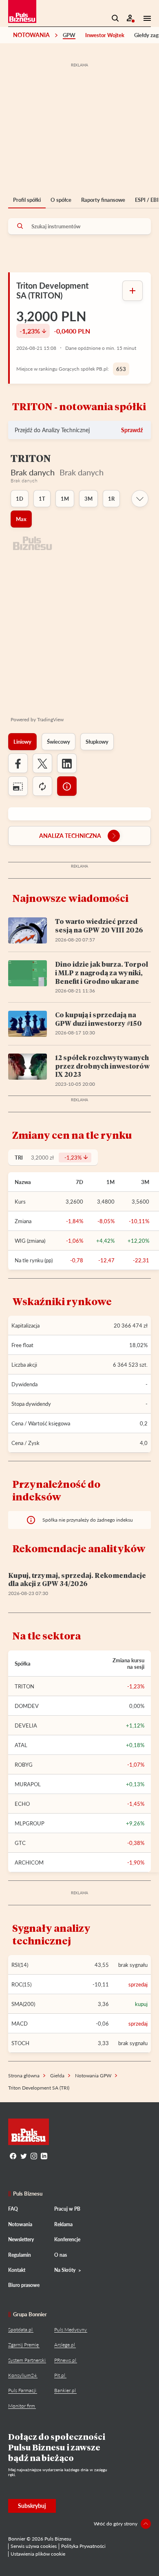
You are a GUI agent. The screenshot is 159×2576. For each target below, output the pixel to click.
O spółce (61, 200)
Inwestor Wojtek (105, 35)
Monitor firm (22, 2406)
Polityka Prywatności (83, 2546)
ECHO (22, 1804)
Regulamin (20, 2255)
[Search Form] (115, 18)
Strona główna (24, 2076)
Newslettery (21, 2239)
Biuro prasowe (24, 2285)
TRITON (24, 1686)
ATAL (21, 1745)
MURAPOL (28, 1784)
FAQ (13, 2209)
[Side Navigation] (145, 18)
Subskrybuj (32, 2506)
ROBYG (24, 1765)
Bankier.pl (65, 2390)
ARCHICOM (29, 1862)
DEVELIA (26, 1725)
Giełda (57, 2076)
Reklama (63, 2224)
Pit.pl (60, 2375)
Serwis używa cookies (34, 2546)
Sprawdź (132, 430)
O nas (61, 2255)
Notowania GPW (93, 2076)
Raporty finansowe (103, 200)
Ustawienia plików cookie (38, 2554)
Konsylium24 (22, 2375)
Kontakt (17, 2270)
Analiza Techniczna (70, 836)
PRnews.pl (65, 2360)
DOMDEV (27, 1706)
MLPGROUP (30, 1823)
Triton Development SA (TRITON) (52, 290)
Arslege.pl (65, 2345)
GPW (69, 35)
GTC (20, 1843)
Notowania (31, 35)
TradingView (50, 719)
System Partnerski (27, 2360)
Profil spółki (27, 200)
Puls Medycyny (71, 2330)
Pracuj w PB (67, 2209)
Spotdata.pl (20, 2330)
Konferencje (67, 2239)
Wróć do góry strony (116, 2524)
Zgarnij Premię (23, 2345)
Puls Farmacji (22, 2390)
